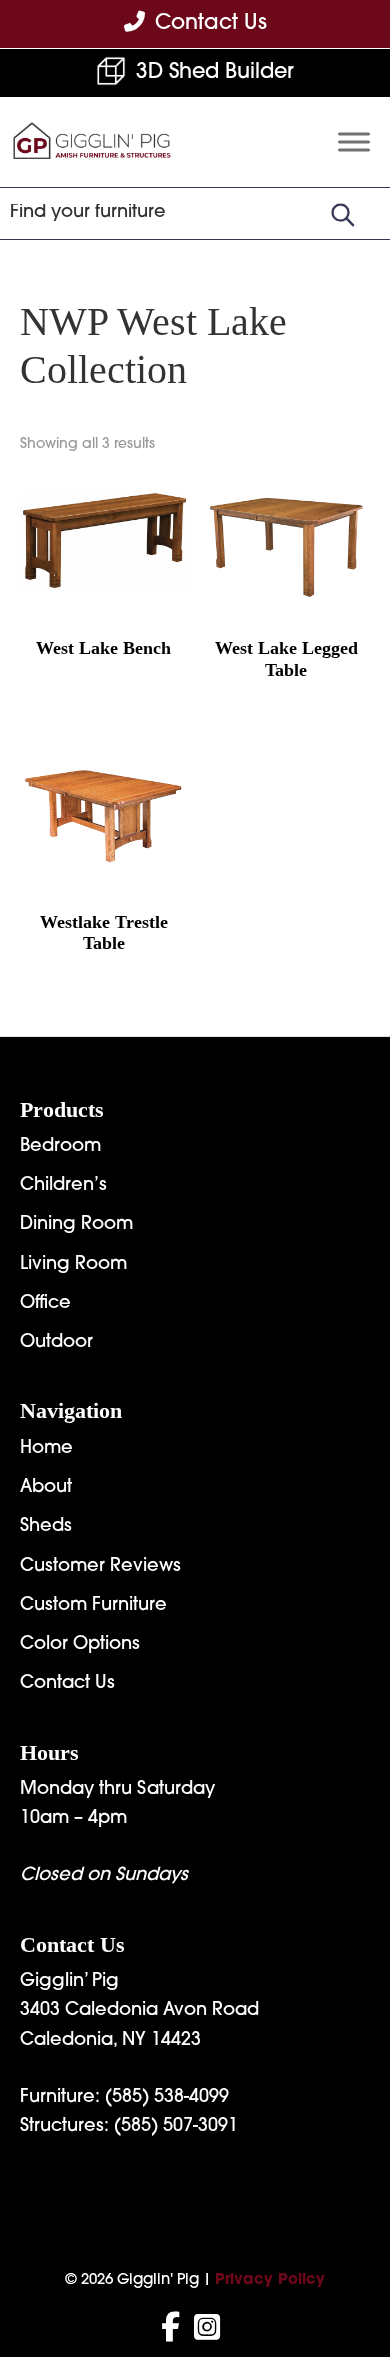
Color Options (80, 1645)
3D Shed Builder (215, 72)
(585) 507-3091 (176, 2127)
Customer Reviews (100, 1567)
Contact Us (67, 1684)
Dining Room (76, 1225)
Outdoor (56, 1343)
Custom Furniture (93, 1606)
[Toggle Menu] (354, 142)
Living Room (73, 1265)
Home (46, 1449)
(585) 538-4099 (167, 2098)
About (46, 1488)
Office (45, 1304)
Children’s (63, 1186)
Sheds (46, 1527)
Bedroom (60, 1147)
